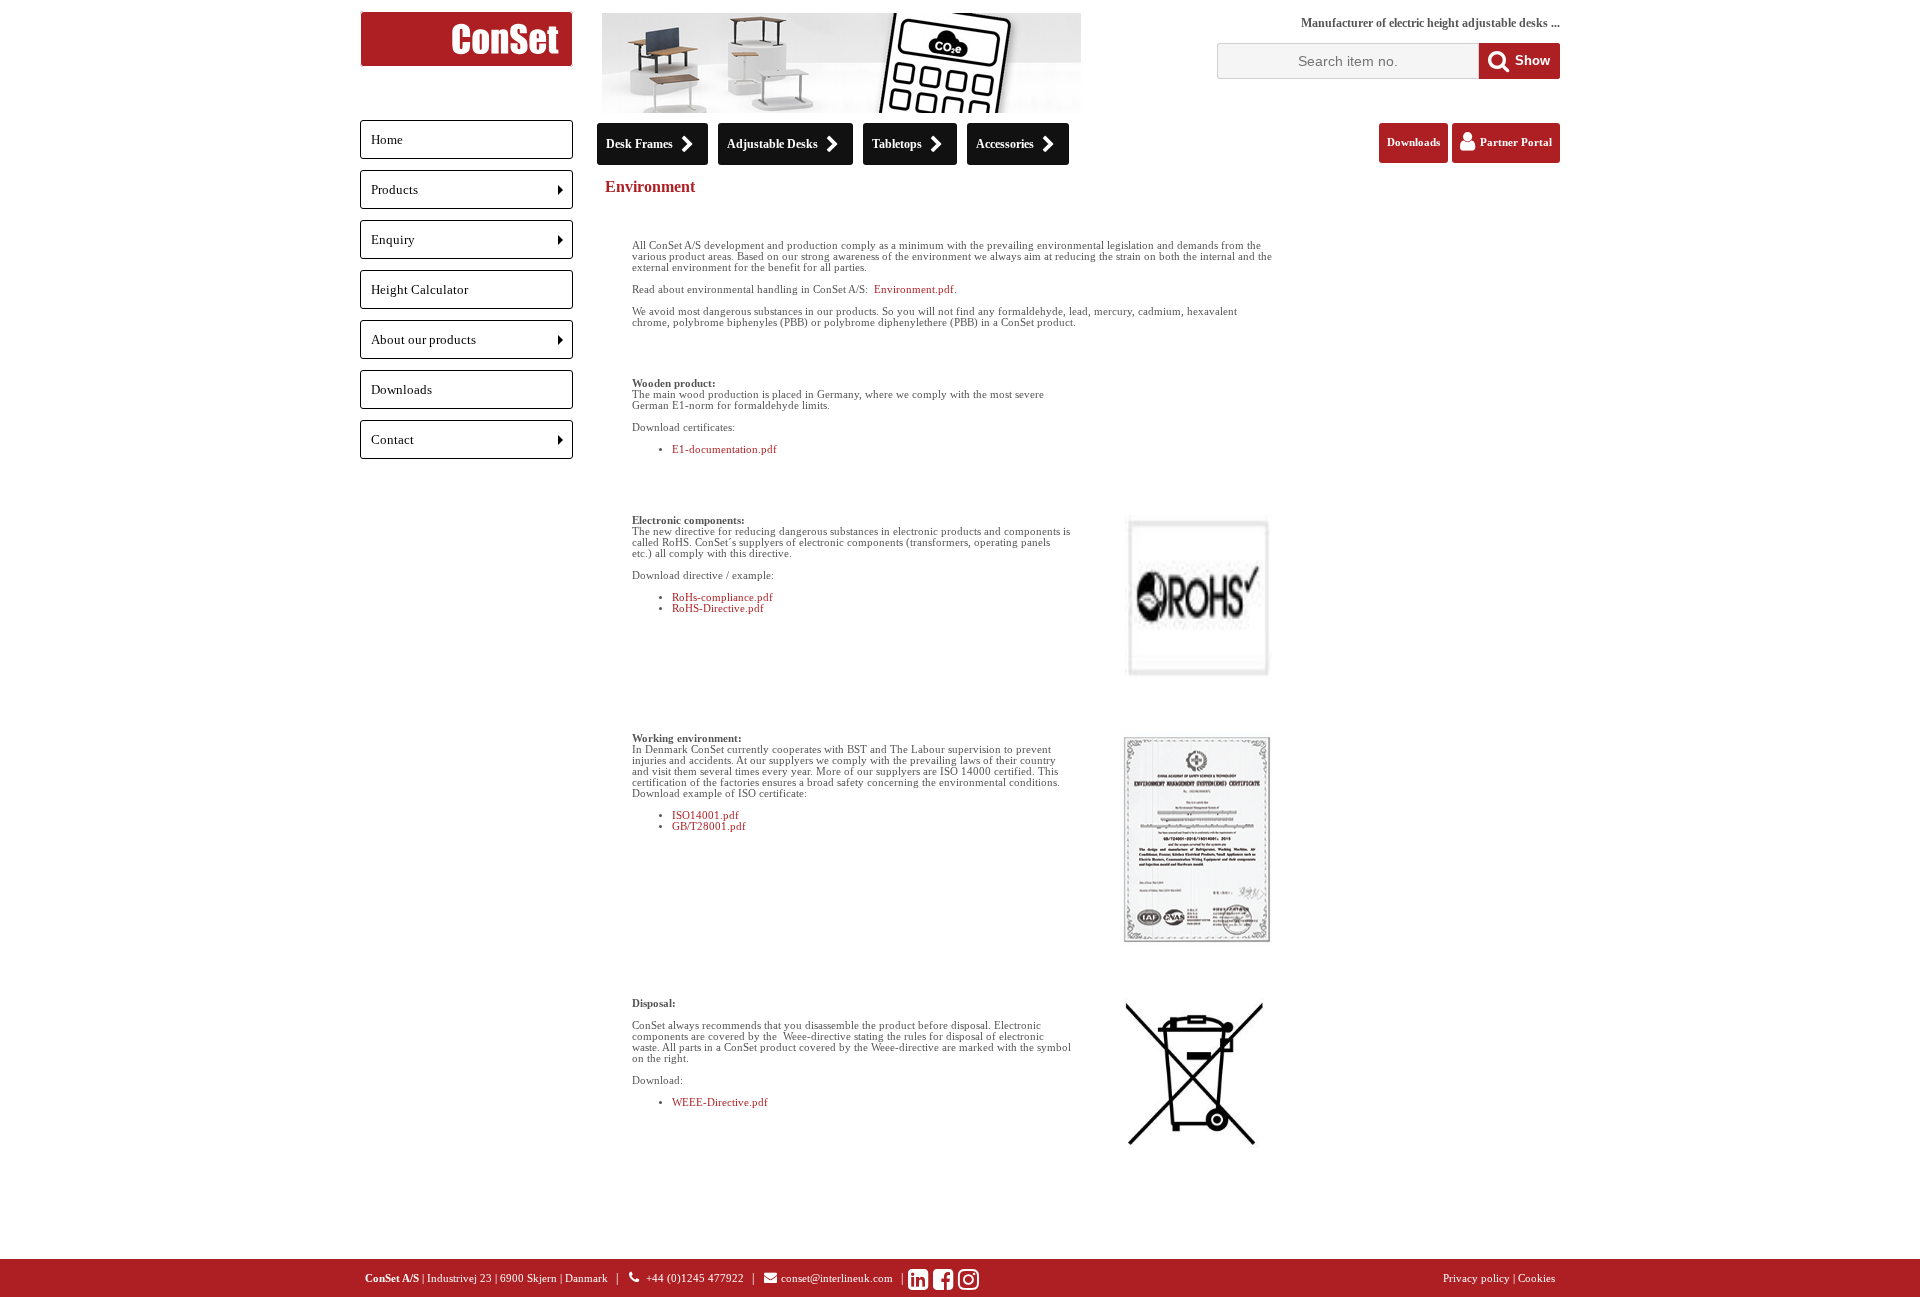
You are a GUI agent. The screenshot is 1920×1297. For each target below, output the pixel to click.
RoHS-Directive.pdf (718, 608)
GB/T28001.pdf (709, 826)
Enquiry (472, 245)
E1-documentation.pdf (724, 449)
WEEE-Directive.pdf (720, 1102)
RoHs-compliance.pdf (722, 597)
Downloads (401, 389)
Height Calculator (419, 289)
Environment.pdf (914, 289)
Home (387, 139)
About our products (472, 345)
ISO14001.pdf (705, 815)
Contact (472, 445)
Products (472, 195)
